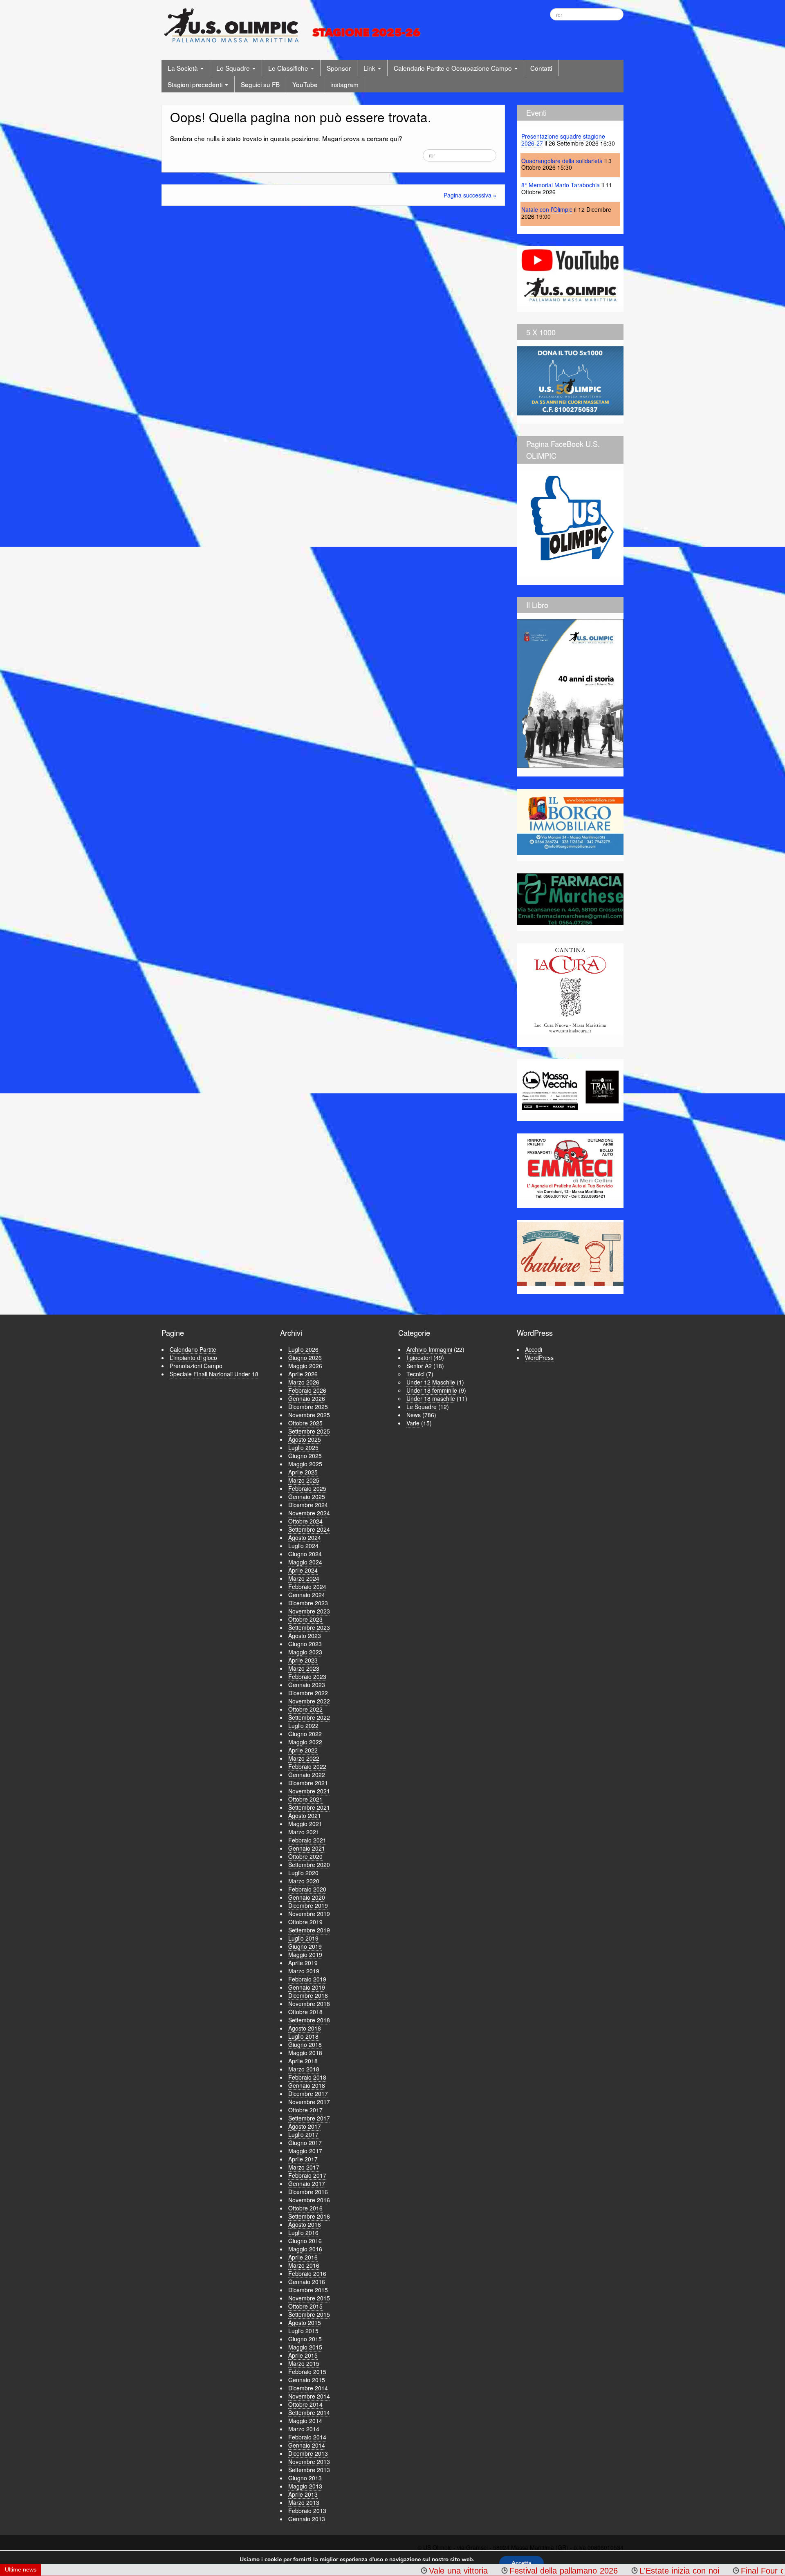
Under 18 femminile (432, 1390)
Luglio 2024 (303, 1546)
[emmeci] (570, 1168)
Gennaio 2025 (307, 1497)
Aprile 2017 (303, 2159)
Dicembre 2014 (308, 2388)
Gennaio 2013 (307, 2519)
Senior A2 (419, 1366)
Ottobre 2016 (305, 2208)
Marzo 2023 (304, 1668)
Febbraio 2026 (307, 1390)
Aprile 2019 (303, 1963)
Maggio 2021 (305, 1824)
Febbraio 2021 (307, 1840)
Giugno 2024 (305, 1554)
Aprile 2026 (303, 1374)
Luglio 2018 (303, 2036)
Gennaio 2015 (307, 2380)
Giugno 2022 (305, 1734)
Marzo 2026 (304, 1382)
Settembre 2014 (309, 2412)
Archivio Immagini (429, 1349)
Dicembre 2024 (308, 1505)
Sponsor (339, 68)
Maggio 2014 (305, 2421)
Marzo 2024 (304, 1578)
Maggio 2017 (305, 2151)
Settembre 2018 (309, 2020)
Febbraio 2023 (307, 1676)
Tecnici (415, 1374)
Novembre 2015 (309, 2298)
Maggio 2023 (305, 1652)
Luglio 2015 (303, 2331)
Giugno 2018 (305, 2044)
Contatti (541, 68)
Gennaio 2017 (307, 2183)
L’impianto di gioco (193, 1358)
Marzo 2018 (304, 2069)
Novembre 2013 (309, 2462)
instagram (344, 84)
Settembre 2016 (309, 2216)
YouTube (305, 84)
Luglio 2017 (303, 2134)
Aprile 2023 (303, 1660)
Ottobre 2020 (305, 1856)
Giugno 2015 (305, 2339)
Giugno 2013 (305, 2478)
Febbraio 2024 (307, 1586)
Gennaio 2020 (307, 1897)
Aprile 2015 (303, 2355)
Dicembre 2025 (308, 1407)
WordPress (539, 1358)
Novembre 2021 (309, 1791)
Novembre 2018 (309, 2004)
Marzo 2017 (304, 2167)
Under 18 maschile (431, 1398)
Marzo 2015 (304, 2363)
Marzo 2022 (304, 1758)
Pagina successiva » (470, 195)
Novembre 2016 (309, 2200)
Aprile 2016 (303, 2257)
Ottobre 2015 (305, 2306)
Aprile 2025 (303, 1472)
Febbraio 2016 (307, 2273)
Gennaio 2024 (307, 1595)
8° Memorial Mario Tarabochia (561, 185)
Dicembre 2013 (308, 2453)
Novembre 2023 (309, 1611)
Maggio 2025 (305, 1464)
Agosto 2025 (305, 1439)
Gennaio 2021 (307, 1848)
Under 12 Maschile (431, 1382)
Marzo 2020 (304, 1881)
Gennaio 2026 (307, 1398)
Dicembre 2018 (308, 1995)
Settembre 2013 (309, 2470)
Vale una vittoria (325, 2571)
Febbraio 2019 (307, 1979)
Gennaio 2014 (307, 2445)
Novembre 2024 (309, 1513)
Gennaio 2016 (307, 2282)
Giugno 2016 (305, 2241)
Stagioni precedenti (196, 84)
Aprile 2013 (303, 2494)
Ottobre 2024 (305, 1521)
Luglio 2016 (303, 2233)
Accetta (521, 2563)
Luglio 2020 (303, 1873)
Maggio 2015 (305, 2347)
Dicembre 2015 (308, 2290)
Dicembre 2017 (308, 2094)
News (414, 1415)
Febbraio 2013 (307, 2511)
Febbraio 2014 (307, 2437)
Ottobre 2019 (305, 1922)
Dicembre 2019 (308, 1905)
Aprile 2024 (303, 1570)
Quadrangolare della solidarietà (562, 161)
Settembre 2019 (309, 1930)
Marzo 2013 (304, 2502)
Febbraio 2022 (307, 1766)
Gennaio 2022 (307, 1775)
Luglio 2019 (303, 1938)
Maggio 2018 (305, 2053)
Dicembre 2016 (308, 2192)
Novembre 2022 (309, 1701)
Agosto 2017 (305, 2126)
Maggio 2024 (305, 1562)
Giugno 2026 (305, 1358)
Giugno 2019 (305, 1946)
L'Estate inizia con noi (546, 2571)
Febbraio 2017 (307, 2175)
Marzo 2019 (304, 1971)
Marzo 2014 (304, 2429)
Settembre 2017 (309, 2118)
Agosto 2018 (305, 2028)
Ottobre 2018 (305, 2012)
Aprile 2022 (303, 1750)
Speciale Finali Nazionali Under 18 (214, 1374)
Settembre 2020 (309, 1865)
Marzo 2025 (304, 1480)
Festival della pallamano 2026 (430, 2571)
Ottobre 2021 (305, 1799)
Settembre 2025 (309, 1431)
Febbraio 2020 (307, 1889)
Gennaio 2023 (307, 1685)
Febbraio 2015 (307, 2372)
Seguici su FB (260, 84)
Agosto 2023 (305, 1636)
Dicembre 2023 (308, 1603)
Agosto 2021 (305, 1815)
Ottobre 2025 (305, 1423)
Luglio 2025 (303, 1447)
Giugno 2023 (305, 1644)
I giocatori (419, 1358)
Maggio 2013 (305, 2486)
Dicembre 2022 (308, 1693)
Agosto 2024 (305, 1537)
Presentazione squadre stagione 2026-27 (563, 140)
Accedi (534, 1349)
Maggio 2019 (305, 1954)
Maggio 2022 (305, 1742)
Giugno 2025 (305, 1456)
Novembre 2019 (309, 1914)
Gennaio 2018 (307, 2085)
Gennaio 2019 (307, 1987)
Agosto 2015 (305, 2322)
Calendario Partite (193, 1349)
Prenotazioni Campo (196, 1366)
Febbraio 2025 (307, 1488)
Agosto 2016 (305, 2224)
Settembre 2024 (309, 1529)
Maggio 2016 (305, 2249)
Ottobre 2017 (305, 2110)
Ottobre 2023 (305, 1619)
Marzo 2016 (304, 2265)
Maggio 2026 (305, 1366)
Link (370, 68)
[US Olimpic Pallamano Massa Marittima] (294, 25)
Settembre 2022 (309, 1717)
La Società (184, 68)
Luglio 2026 (303, 1349)
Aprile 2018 (303, 2061)
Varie (413, 1423)
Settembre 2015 (309, 2314)
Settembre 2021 (309, 1807)
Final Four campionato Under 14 (666, 2571)
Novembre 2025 (309, 1415)
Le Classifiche (289, 68)
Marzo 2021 (304, 1832)
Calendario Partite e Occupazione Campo (454, 68)
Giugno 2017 (305, 2143)
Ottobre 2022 (305, 1709)
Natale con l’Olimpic (547, 209)
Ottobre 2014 (305, 2404)
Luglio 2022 (303, 1726)
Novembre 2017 (309, 2102)
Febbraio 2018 (307, 2077)
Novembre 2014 (309, 2396)
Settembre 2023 (309, 1627)
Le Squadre (234, 68)
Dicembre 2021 (308, 1783)
